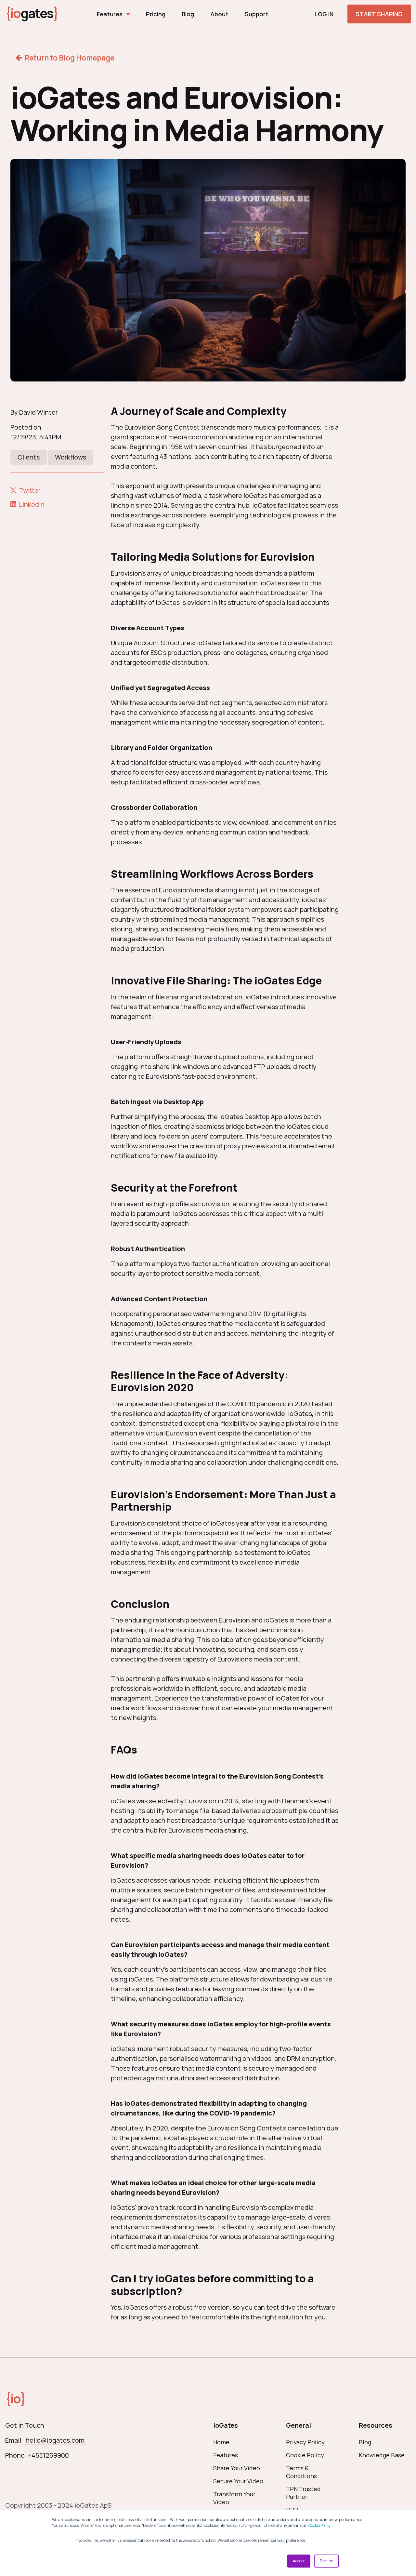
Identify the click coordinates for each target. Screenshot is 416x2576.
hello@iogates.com (55, 2440)
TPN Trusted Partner (303, 2493)
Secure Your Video (238, 2481)
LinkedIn (32, 504)
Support (257, 14)
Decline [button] (326, 2561)
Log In (324, 14)
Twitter (30, 490)
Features (110, 14)
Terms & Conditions (301, 2472)
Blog (188, 14)
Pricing (156, 14)
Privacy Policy (305, 2442)
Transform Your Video (234, 2498)
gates (32, 13)
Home (221, 2442)
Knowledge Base (382, 2455)
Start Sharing (379, 14)
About (219, 14)
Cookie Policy (319, 2525)
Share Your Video (237, 2468)
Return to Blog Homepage (69, 58)
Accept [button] (299, 2561)
